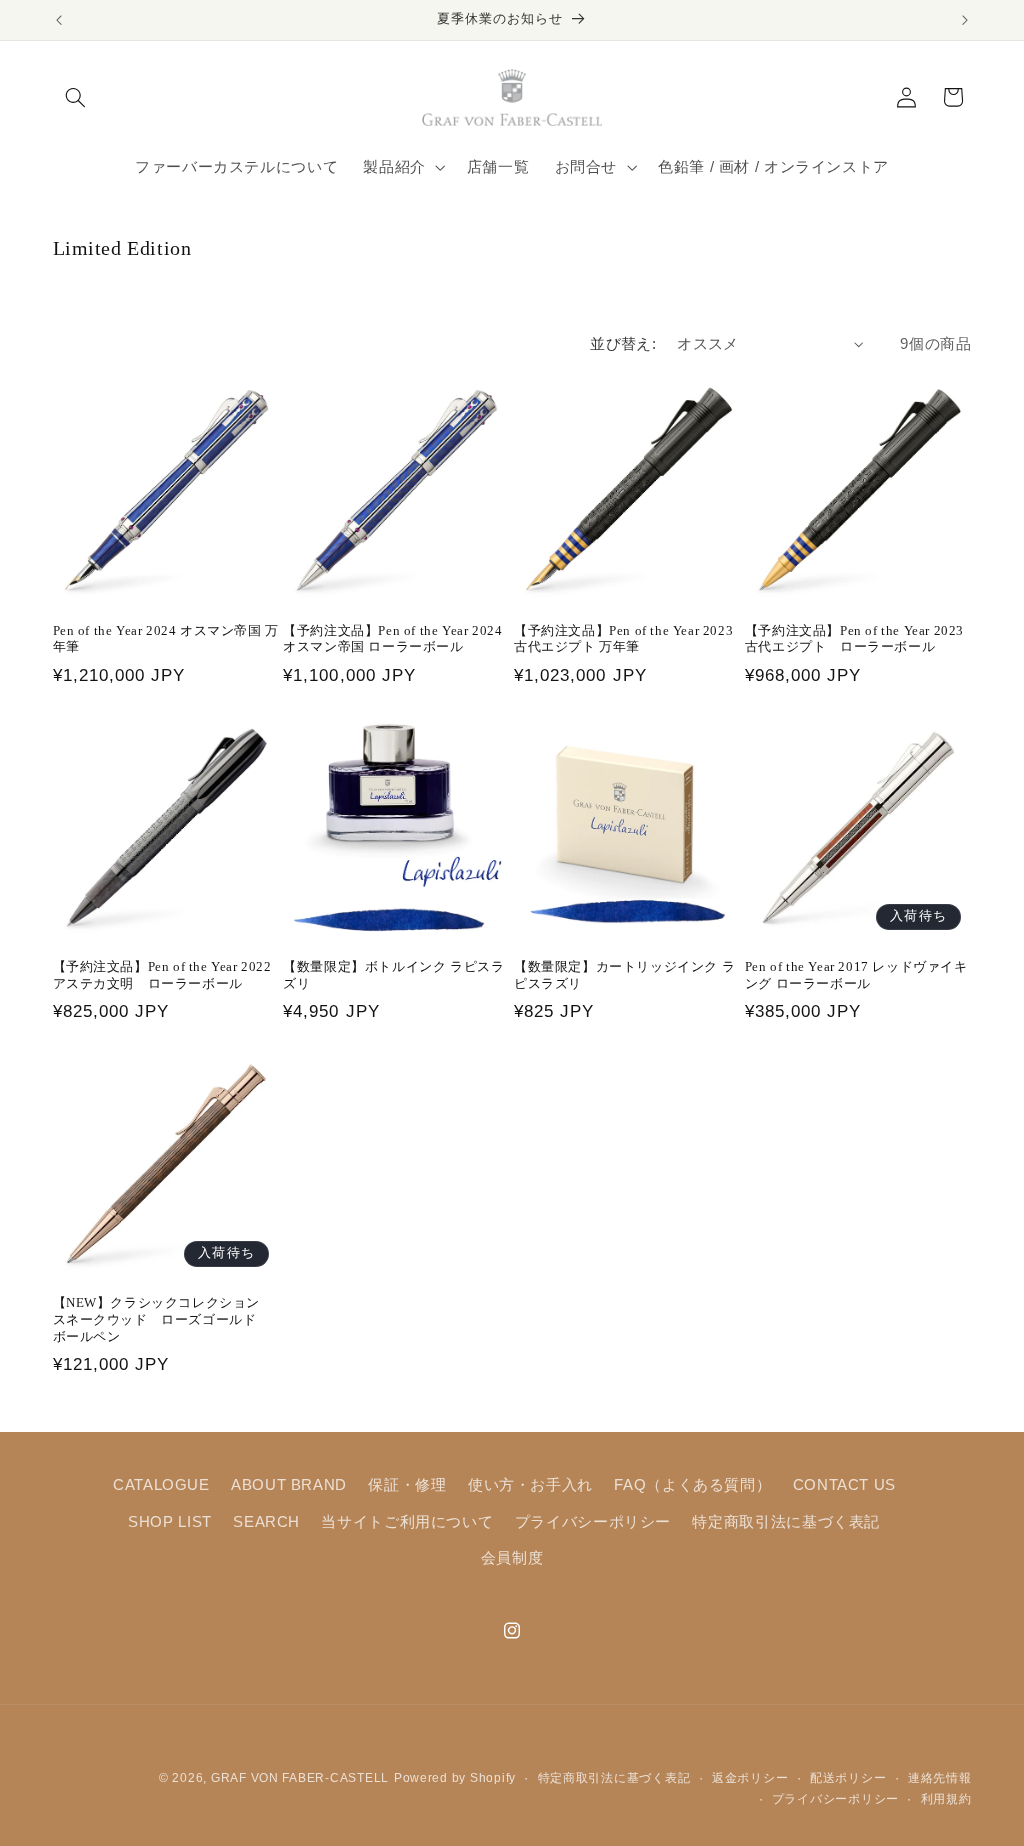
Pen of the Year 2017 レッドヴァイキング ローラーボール (856, 975)
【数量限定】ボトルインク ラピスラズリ (393, 975)
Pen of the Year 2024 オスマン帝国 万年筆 (166, 639)
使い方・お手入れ (530, 1485)
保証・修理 (407, 1485)
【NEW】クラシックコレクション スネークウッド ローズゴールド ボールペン (163, 1319)
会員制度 (512, 1558)
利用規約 (946, 1799)
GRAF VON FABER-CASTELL (300, 1778)
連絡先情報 (940, 1778)
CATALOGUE (161, 1485)
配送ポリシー (848, 1778)
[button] (76, 97)
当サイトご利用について (407, 1522)
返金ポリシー (750, 1778)
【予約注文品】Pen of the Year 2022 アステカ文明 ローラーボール (162, 975)
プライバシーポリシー (593, 1522)
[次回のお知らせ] (965, 20)
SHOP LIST (170, 1522)
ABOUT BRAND (289, 1485)
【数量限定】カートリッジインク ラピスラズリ (624, 975)
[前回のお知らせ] (59, 20)
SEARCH (266, 1522)
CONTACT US (844, 1485)
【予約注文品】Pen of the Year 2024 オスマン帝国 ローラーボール (392, 639)
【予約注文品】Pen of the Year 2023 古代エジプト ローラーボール (854, 639)
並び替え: (623, 344)
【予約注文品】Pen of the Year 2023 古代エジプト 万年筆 (623, 639)
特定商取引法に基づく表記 (786, 1522)
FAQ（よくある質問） (692, 1485)
